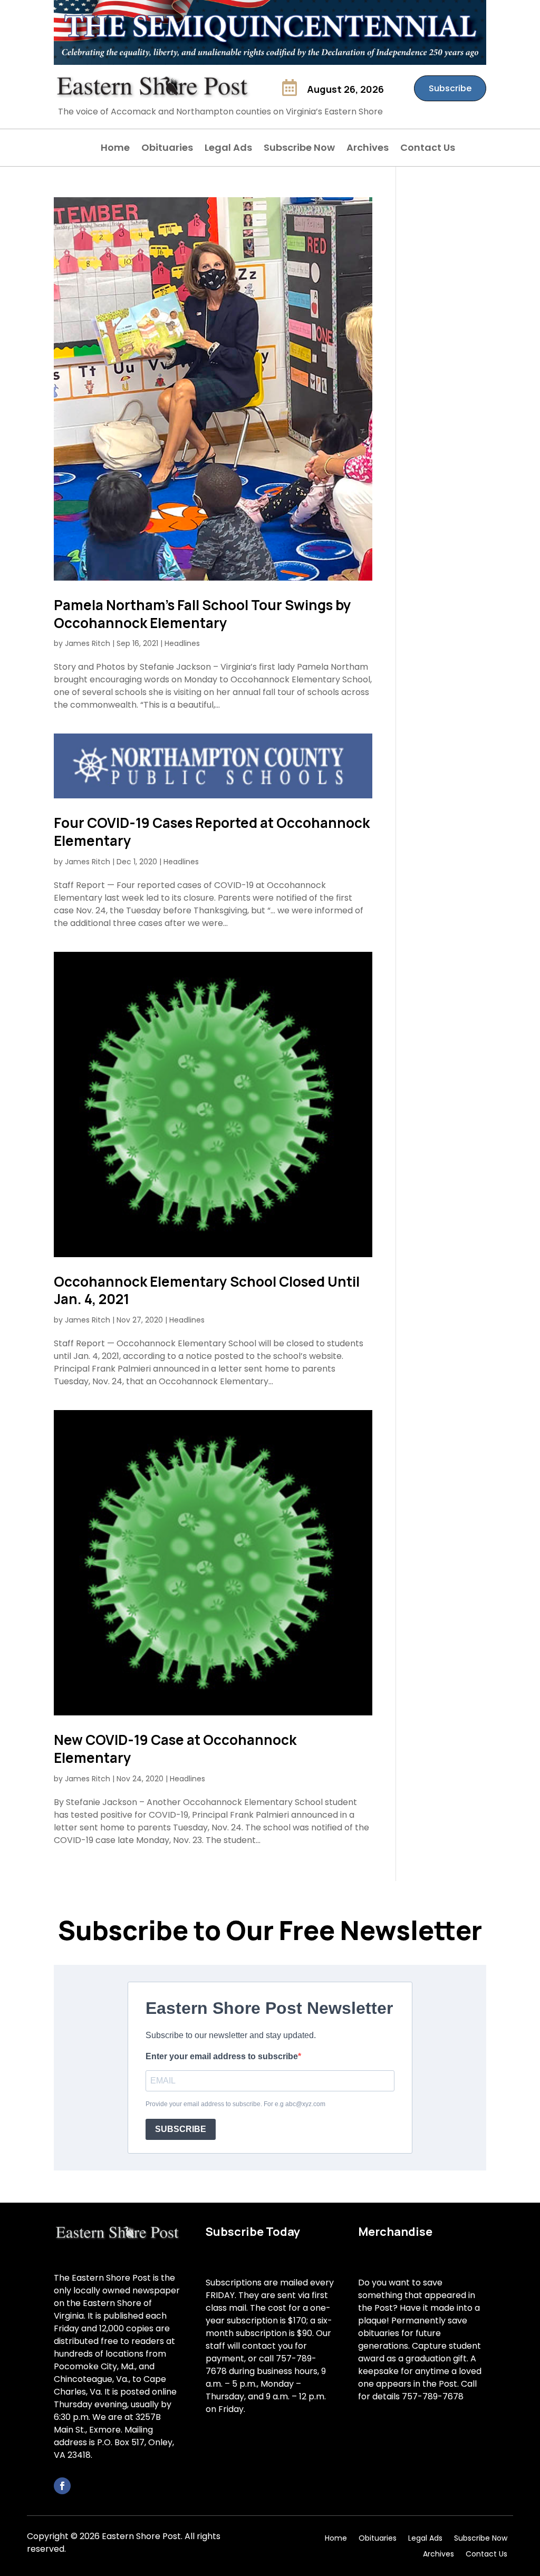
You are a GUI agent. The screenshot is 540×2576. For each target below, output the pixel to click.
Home (115, 149)
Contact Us (428, 149)
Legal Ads (228, 149)
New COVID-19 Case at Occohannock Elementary (175, 1749)
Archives (368, 149)
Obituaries (167, 149)
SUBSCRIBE (181, 2129)
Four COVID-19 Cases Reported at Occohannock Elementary (212, 832)
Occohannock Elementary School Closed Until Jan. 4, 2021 (207, 1290)
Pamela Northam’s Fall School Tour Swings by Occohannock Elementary (202, 614)
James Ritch (88, 643)
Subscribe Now (299, 149)
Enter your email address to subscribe (222, 2056)
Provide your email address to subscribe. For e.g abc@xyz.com (235, 2104)
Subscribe (450, 88)
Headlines (182, 643)
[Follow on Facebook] (62, 2486)
